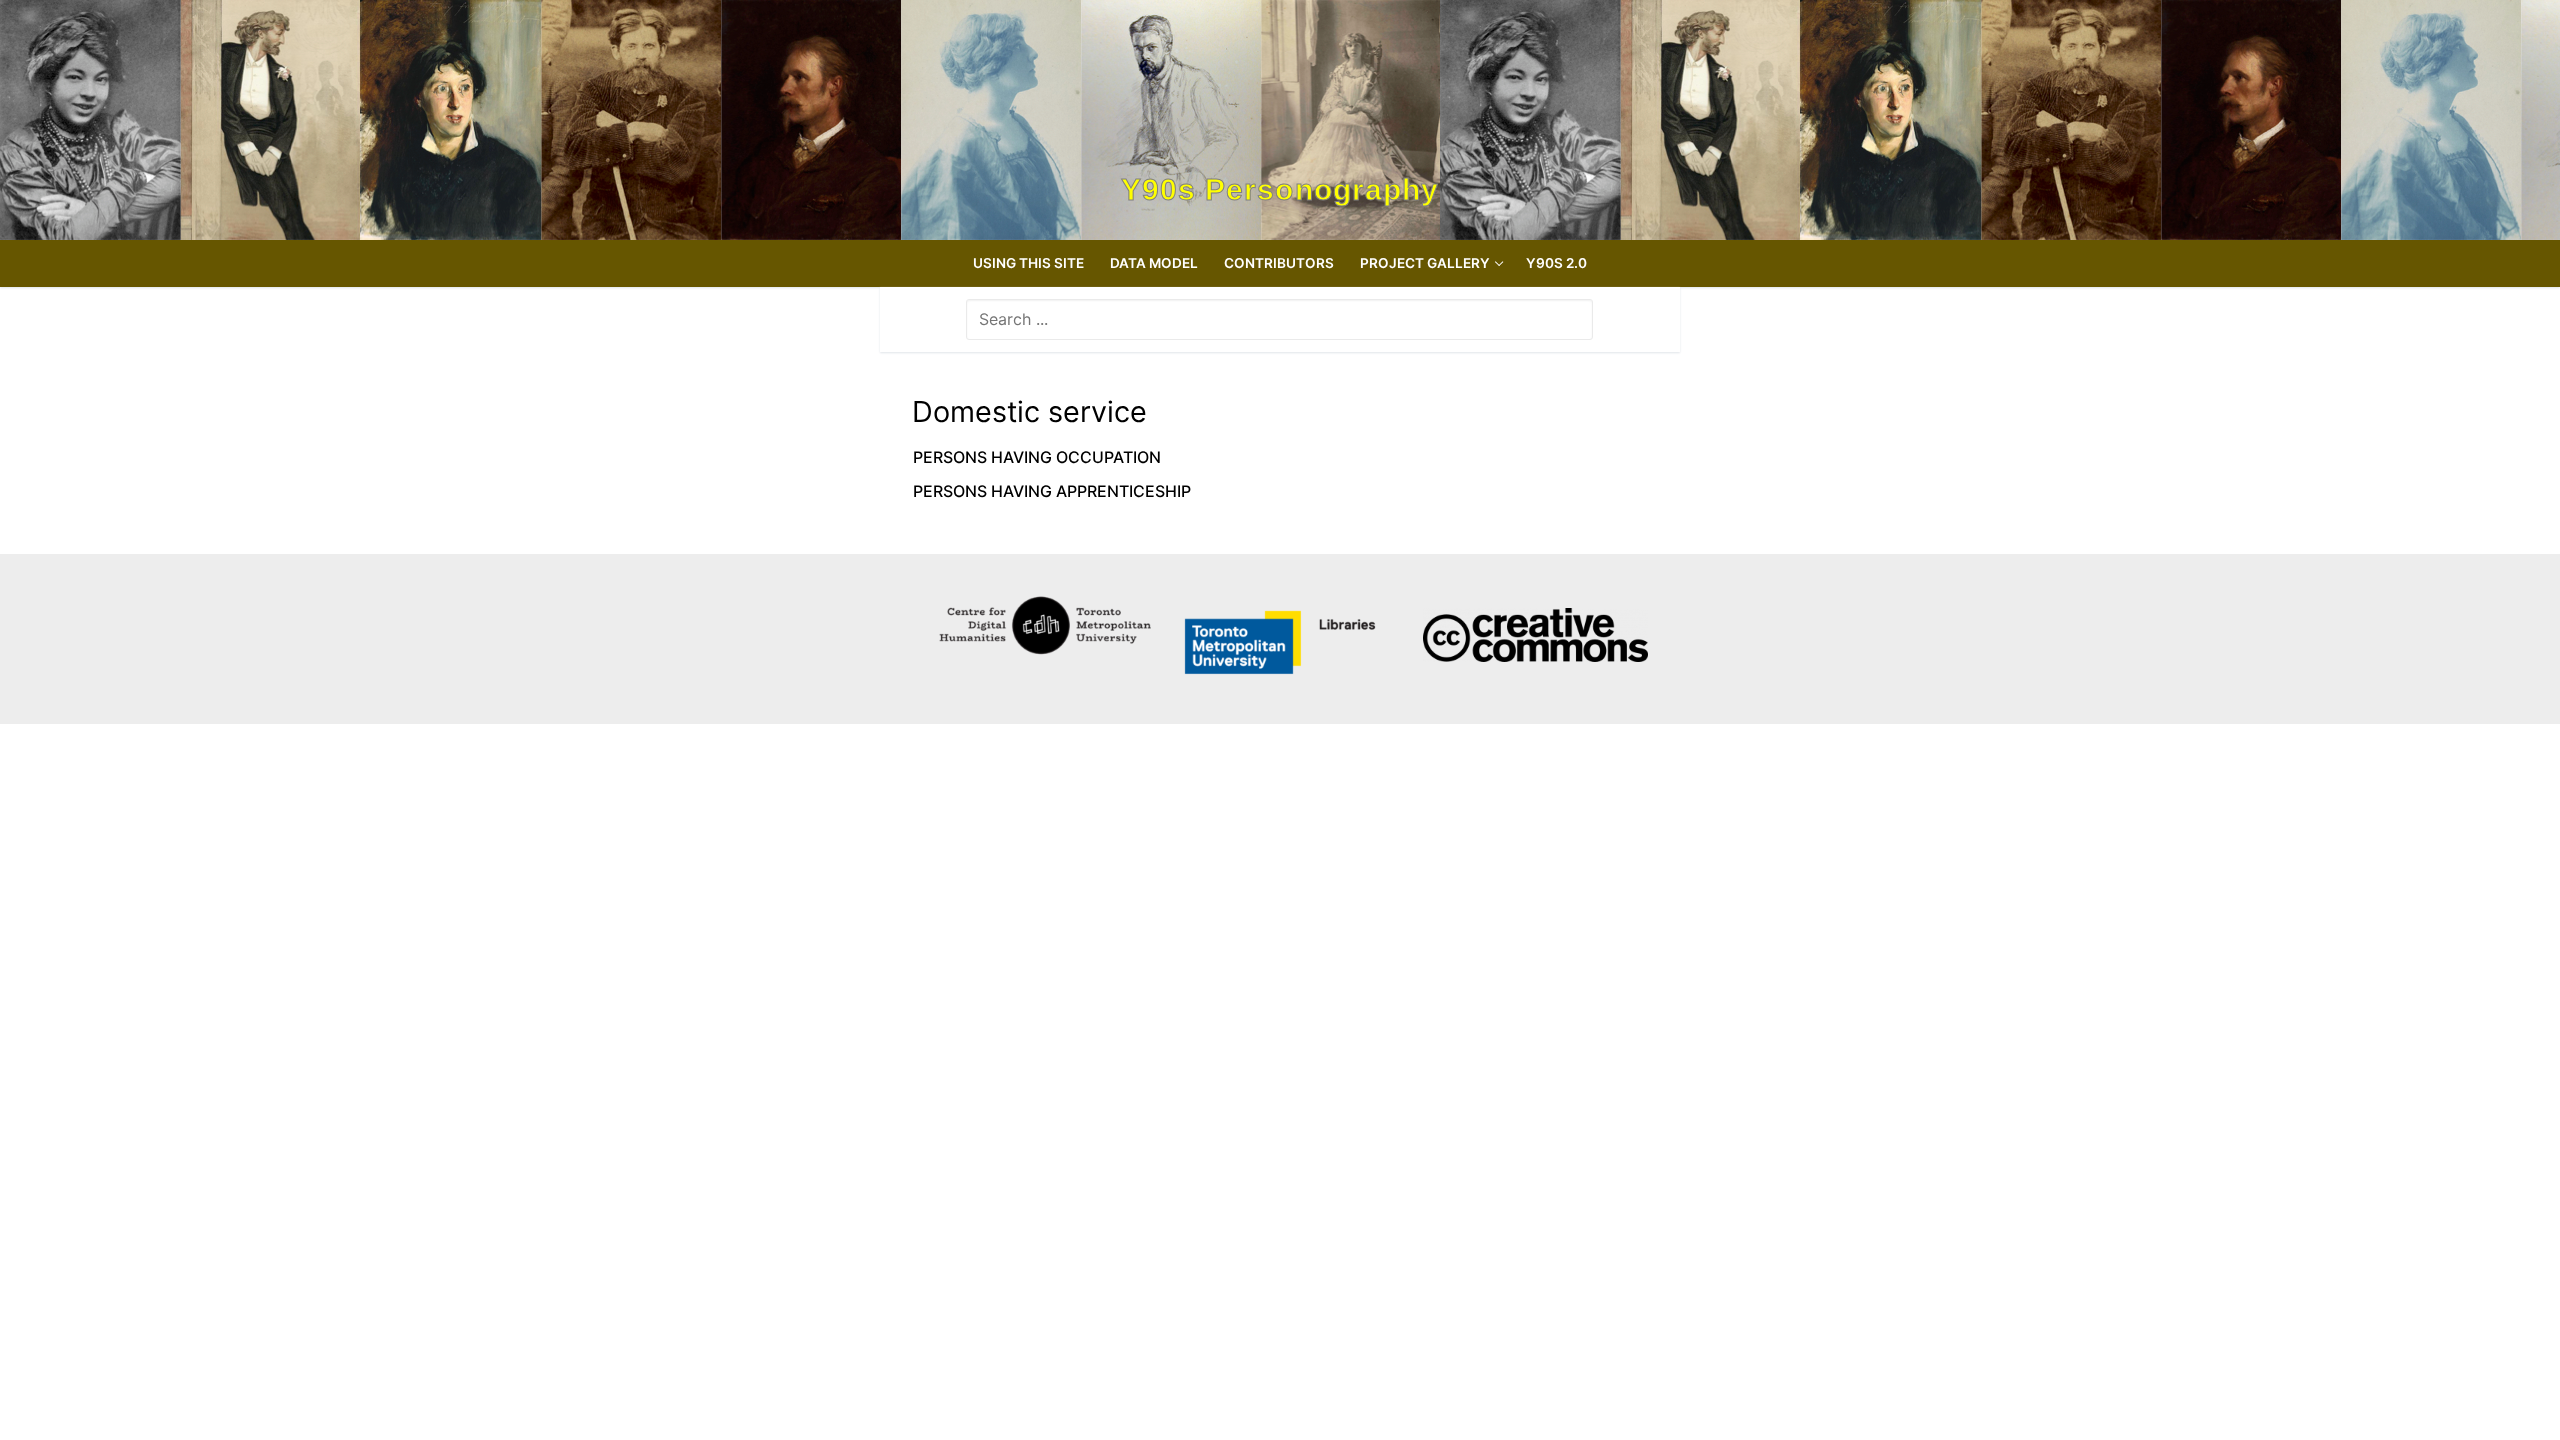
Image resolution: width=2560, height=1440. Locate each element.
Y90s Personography (1280, 190)
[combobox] (1279, 319)
